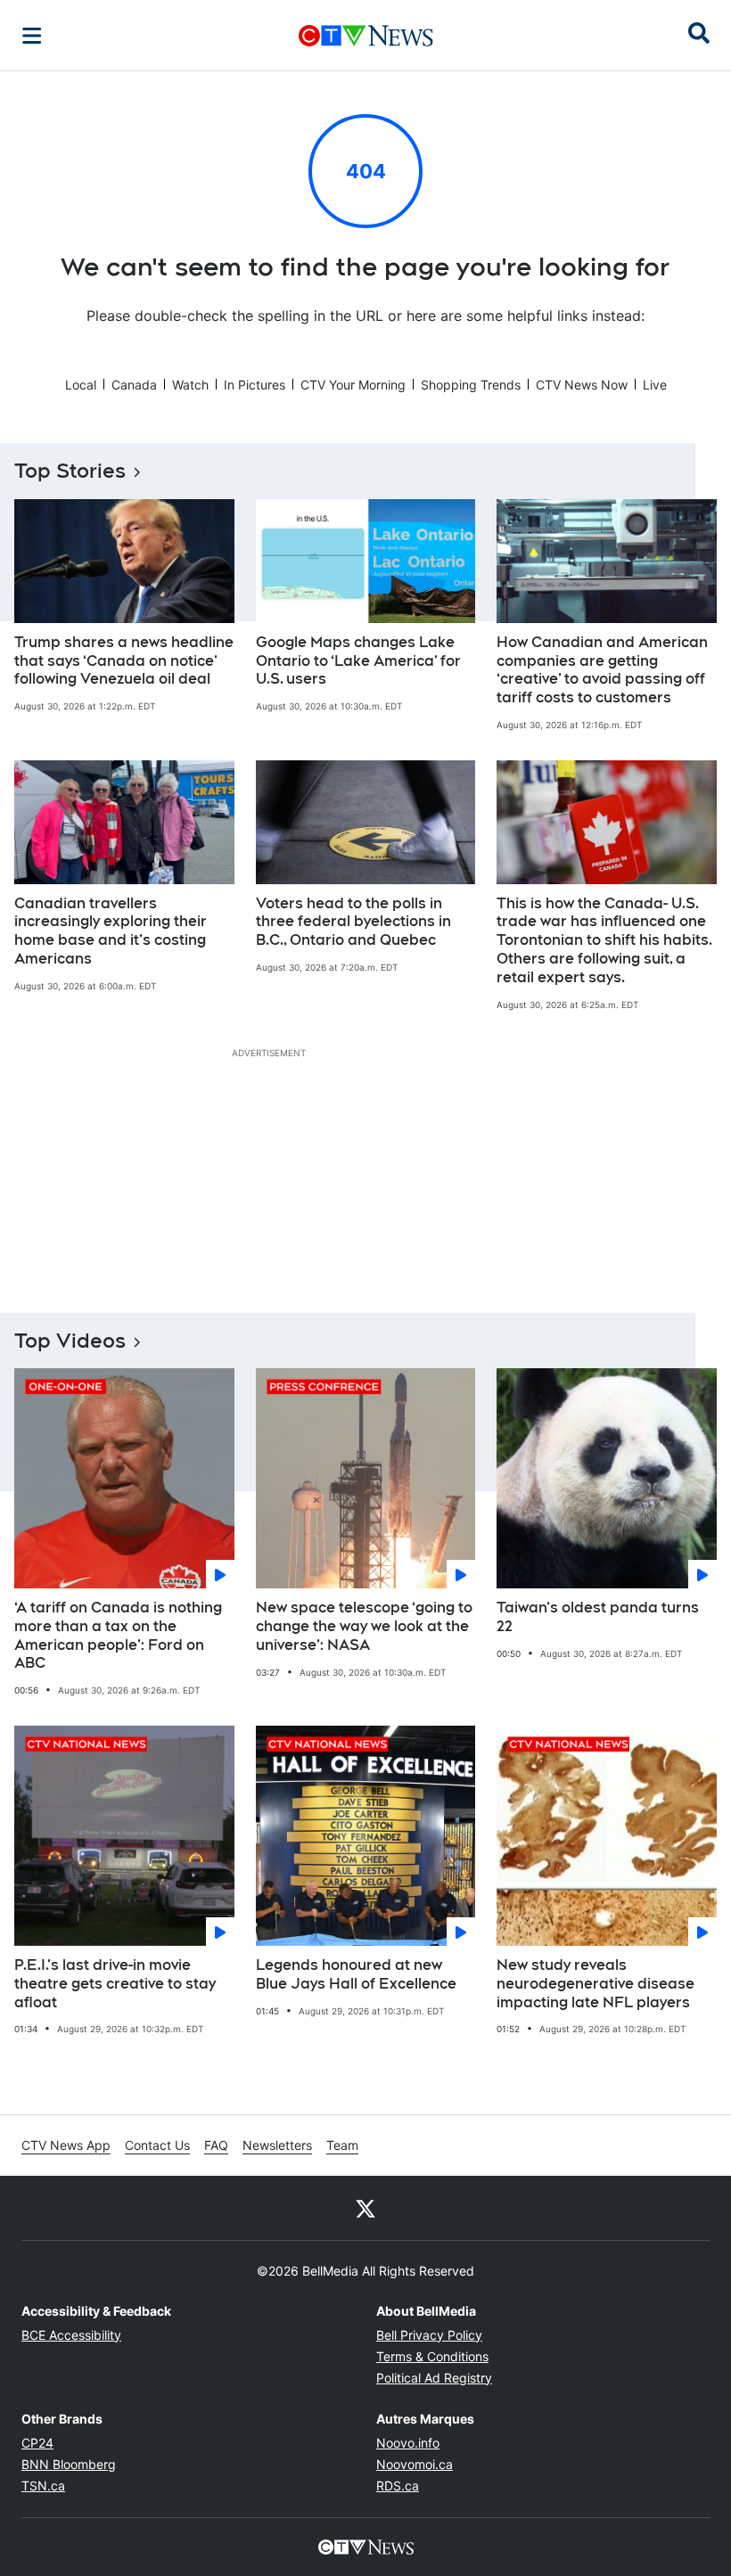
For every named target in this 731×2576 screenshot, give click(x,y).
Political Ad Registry (434, 2378)
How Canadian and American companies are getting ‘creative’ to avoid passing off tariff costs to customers (602, 670)
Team (342, 2145)
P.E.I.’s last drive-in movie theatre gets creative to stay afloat (115, 1984)
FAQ (216, 2145)
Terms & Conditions (432, 2356)
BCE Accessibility (71, 2335)
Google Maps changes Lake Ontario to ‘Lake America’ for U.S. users (358, 661)
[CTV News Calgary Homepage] (366, 36)
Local (81, 385)
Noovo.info (408, 2443)
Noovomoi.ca (415, 2464)
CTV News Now (582, 385)
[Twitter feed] (365, 2208)
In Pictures (255, 385)
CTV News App (66, 2145)
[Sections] (32, 36)
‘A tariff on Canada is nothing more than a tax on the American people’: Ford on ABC (118, 1635)
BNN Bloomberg (69, 2464)
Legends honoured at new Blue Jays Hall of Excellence (356, 1974)
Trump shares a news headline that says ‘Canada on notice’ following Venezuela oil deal (124, 661)
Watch (190, 385)
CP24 (37, 2443)
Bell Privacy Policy (429, 2335)
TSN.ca (43, 2486)
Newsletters (277, 2145)
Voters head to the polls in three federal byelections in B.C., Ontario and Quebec (353, 922)
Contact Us (157, 2145)
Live (655, 385)
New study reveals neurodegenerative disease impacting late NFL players (595, 1984)
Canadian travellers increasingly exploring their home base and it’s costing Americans (111, 931)
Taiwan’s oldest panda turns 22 (598, 1617)
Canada (134, 385)
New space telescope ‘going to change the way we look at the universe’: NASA (364, 1626)
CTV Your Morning (353, 385)
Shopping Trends (471, 385)
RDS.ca (398, 2486)
